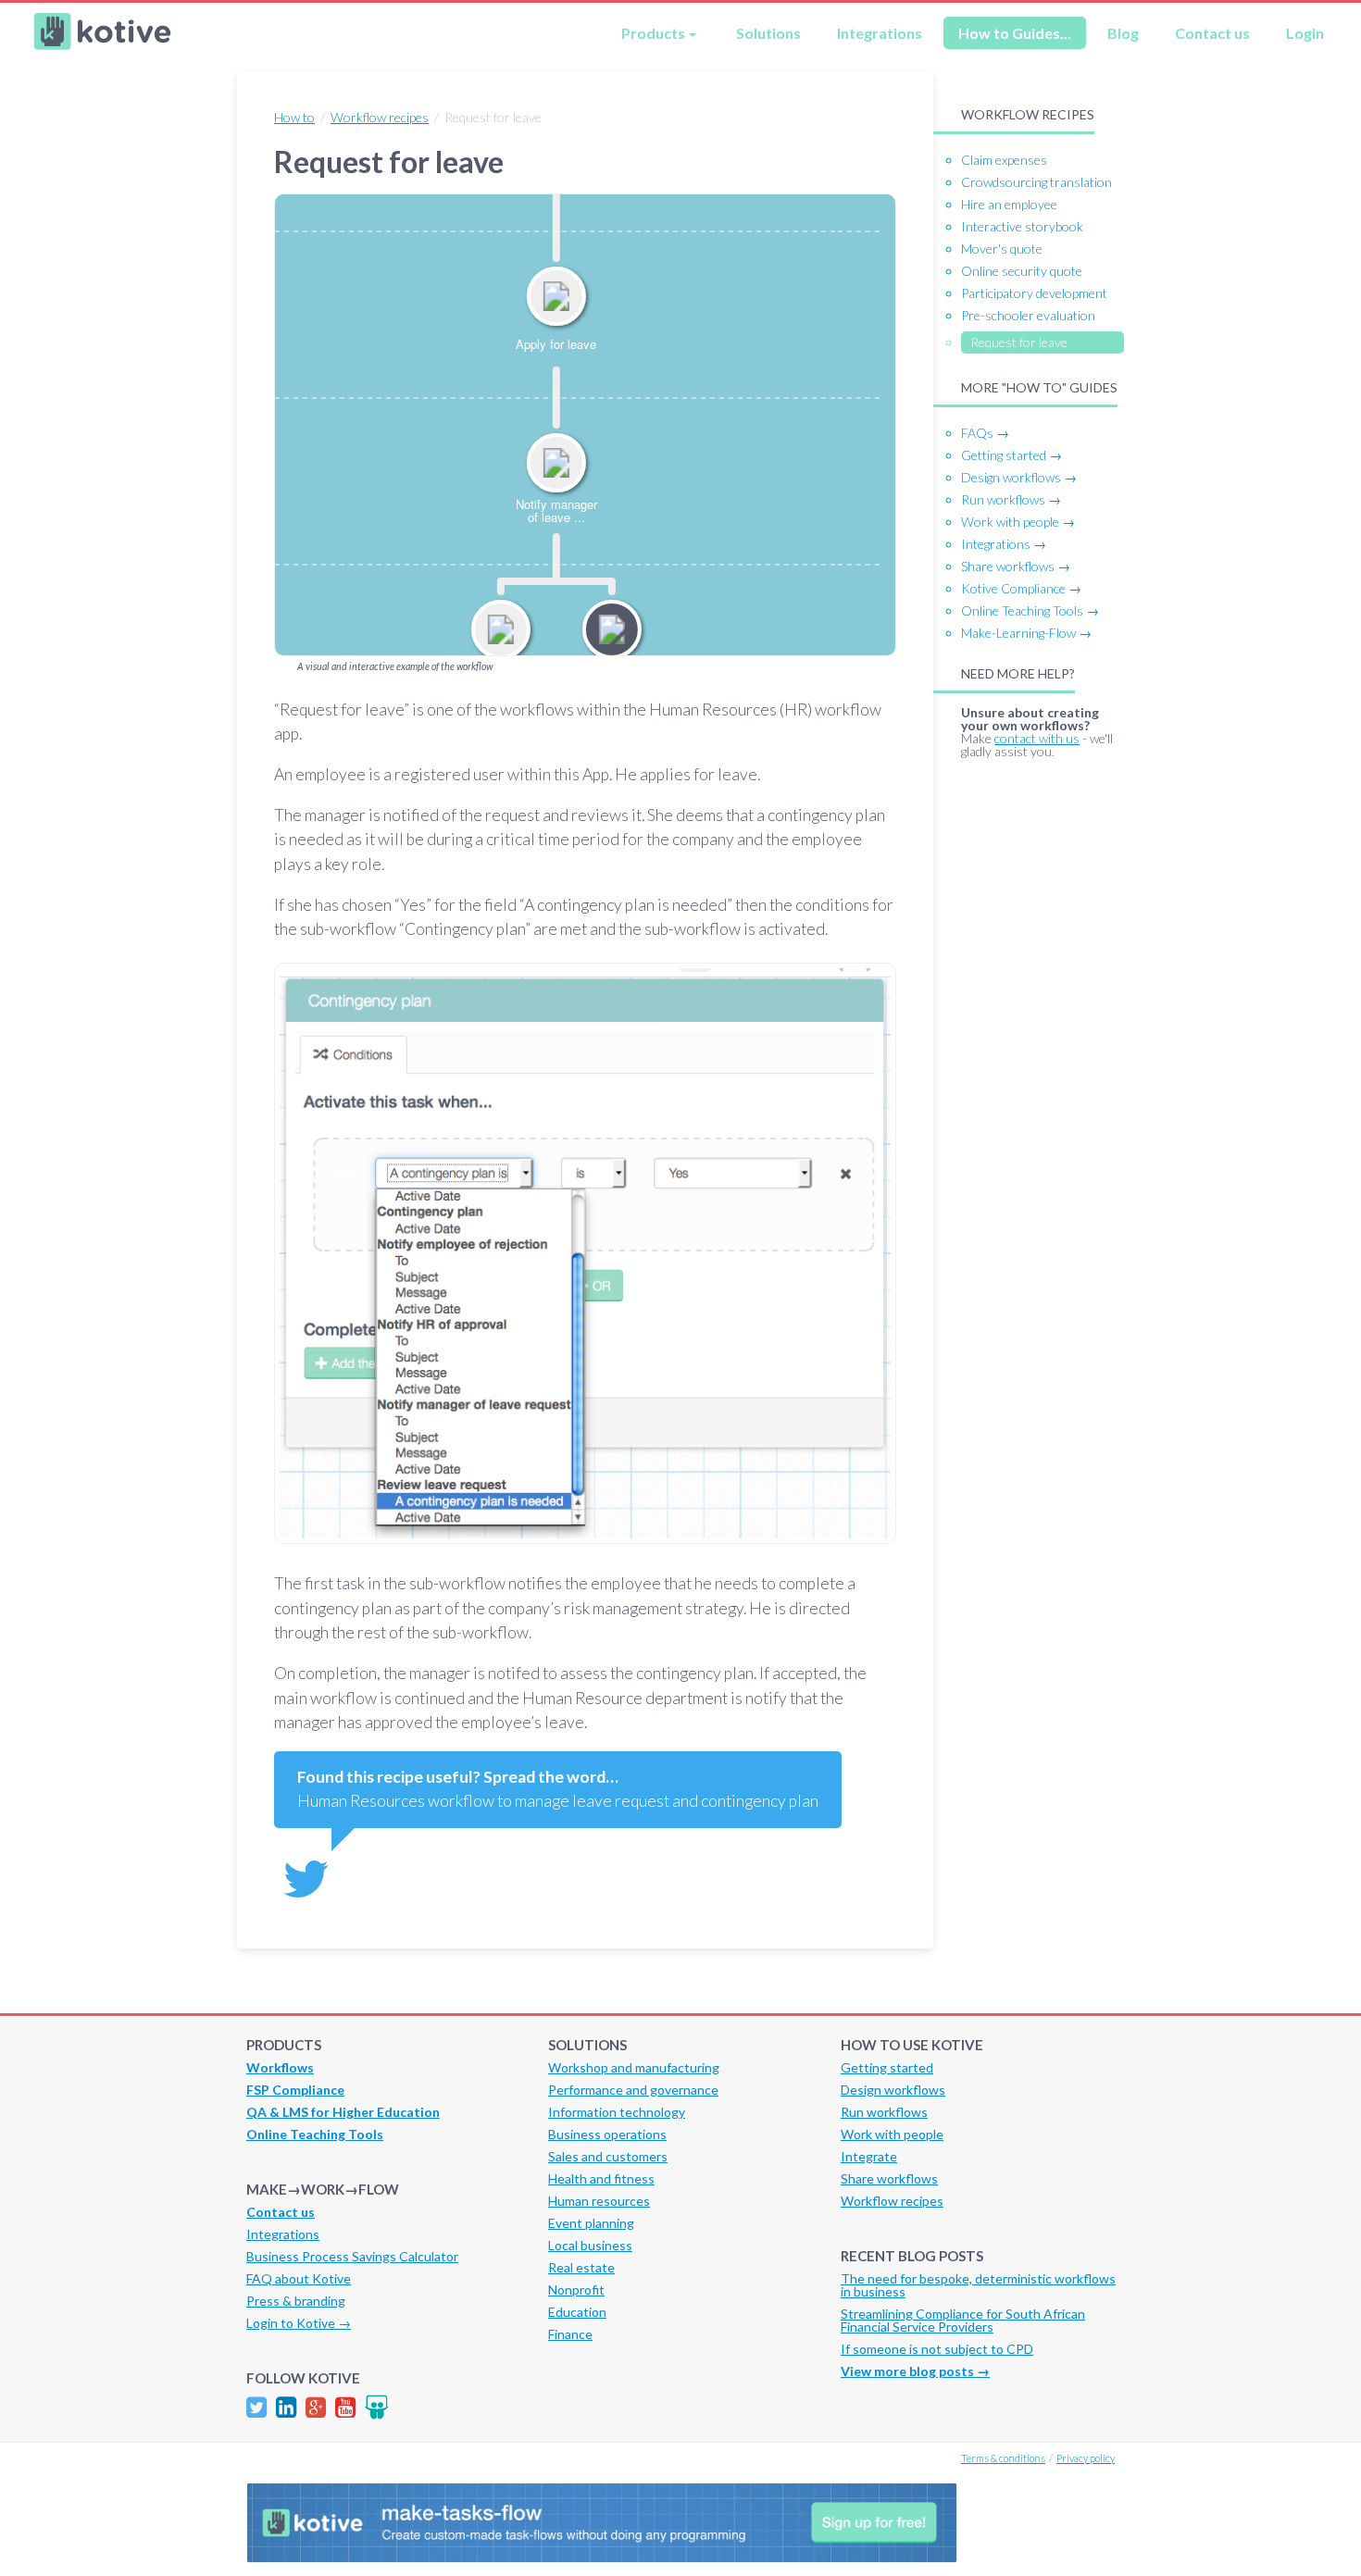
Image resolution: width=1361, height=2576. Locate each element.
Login (1305, 33)
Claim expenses (1004, 160)
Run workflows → (1011, 499)
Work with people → (1018, 522)
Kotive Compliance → (1021, 588)
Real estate (581, 2267)
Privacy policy (1086, 2458)
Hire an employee (1009, 204)
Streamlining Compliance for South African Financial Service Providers (963, 2320)
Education (577, 2312)
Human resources (599, 2201)
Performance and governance (633, 2090)
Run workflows (884, 2112)
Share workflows (889, 2178)
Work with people (892, 2134)
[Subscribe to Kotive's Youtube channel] (345, 2407)
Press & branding (296, 2301)
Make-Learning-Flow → (1026, 633)
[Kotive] (103, 45)
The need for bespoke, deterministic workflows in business (978, 2285)
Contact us (1212, 33)
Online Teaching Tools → (1030, 610)
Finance (570, 2334)
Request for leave (1019, 342)
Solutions (768, 33)
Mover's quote (1002, 249)
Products (653, 33)
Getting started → (1011, 455)
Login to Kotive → (299, 2323)
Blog (1123, 33)
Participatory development (1034, 293)
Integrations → (1004, 544)
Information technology (617, 2112)
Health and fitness (601, 2178)
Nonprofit (576, 2290)
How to (294, 117)
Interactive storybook (1022, 226)
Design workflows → (1019, 477)
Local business (590, 2245)
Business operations (607, 2134)
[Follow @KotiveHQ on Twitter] (256, 2407)
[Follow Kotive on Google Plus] (316, 2407)
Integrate (869, 2156)
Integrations (880, 33)
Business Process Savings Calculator (352, 2256)
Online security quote (1022, 271)
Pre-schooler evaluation (1028, 315)
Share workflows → (1016, 566)
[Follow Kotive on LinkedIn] (286, 2407)
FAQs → (985, 433)
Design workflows (893, 2090)
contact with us (1037, 738)
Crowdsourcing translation (1036, 182)
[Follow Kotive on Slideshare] (377, 2407)
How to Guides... (1015, 33)
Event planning (591, 2223)
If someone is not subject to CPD (937, 2349)
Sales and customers (608, 2156)
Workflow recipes (380, 117)
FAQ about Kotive (299, 2278)
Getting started (887, 2067)
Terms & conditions (1003, 2458)
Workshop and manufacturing (634, 2067)
